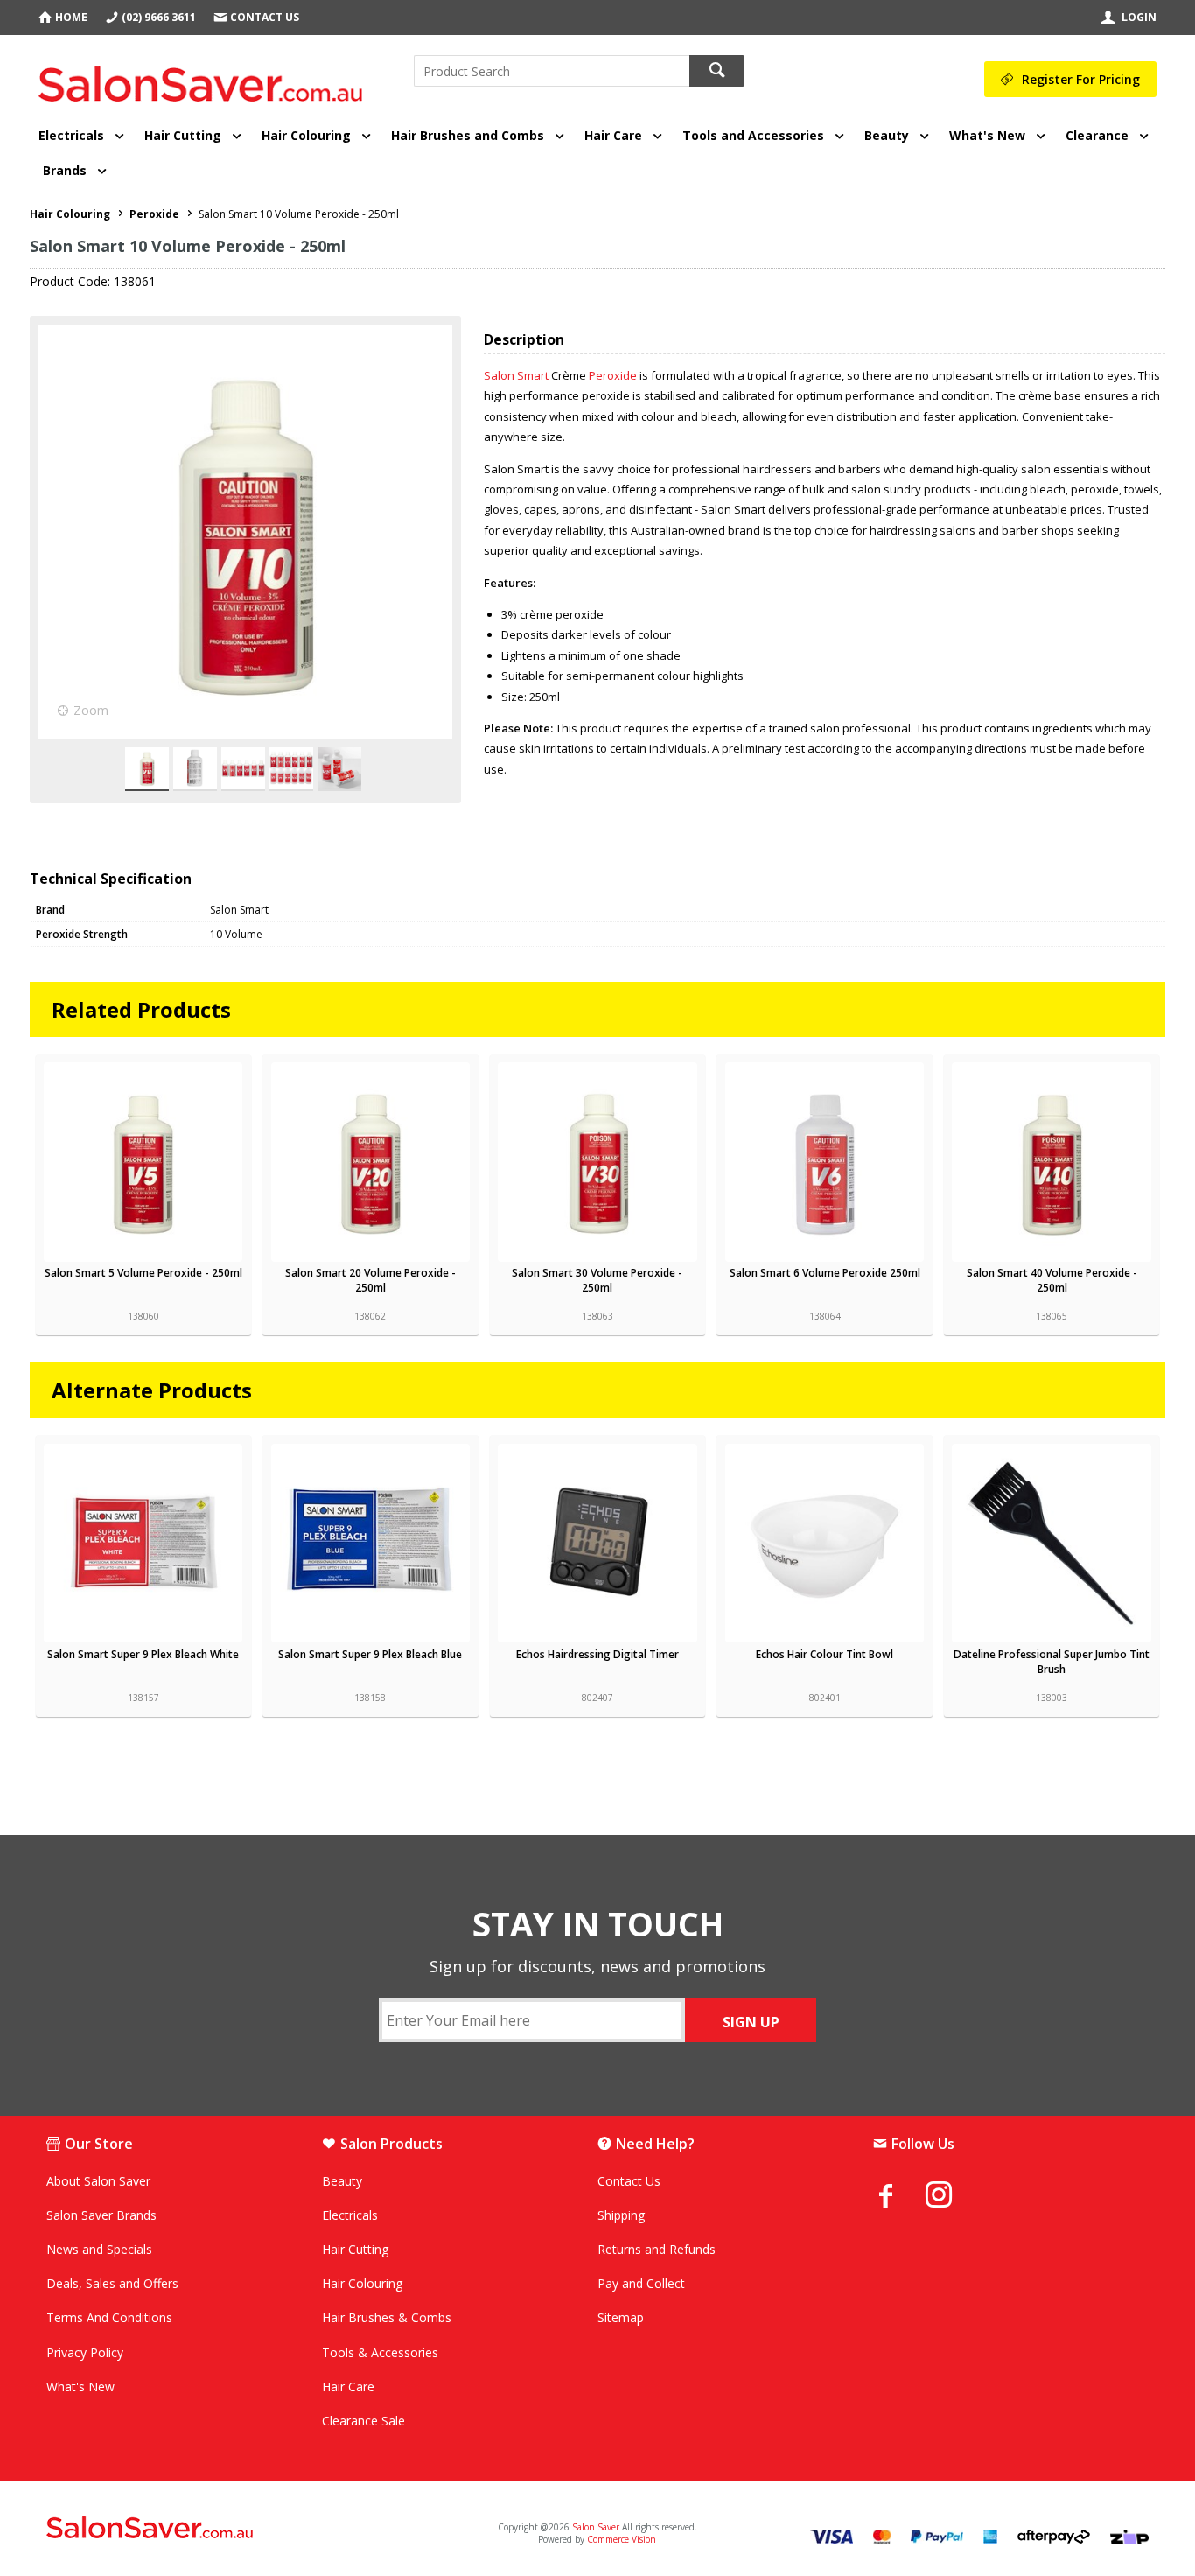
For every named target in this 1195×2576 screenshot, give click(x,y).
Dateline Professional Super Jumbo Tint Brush (1052, 1662)
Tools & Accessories (380, 2352)
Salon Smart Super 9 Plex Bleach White (143, 1654)
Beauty (887, 135)
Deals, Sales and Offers (112, 2283)
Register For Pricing (1081, 79)
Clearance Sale (363, 2421)
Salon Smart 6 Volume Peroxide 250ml (825, 1273)
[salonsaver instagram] (952, 2197)
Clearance (1097, 135)
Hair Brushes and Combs (468, 135)
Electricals (71, 135)
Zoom (91, 710)
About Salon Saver (98, 2181)
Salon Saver (596, 2527)
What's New (987, 135)
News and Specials (99, 2249)
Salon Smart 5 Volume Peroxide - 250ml (143, 1273)
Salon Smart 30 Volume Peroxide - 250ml (597, 1280)
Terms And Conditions (109, 2317)
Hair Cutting (183, 135)
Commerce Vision (622, 2539)
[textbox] (552, 71)
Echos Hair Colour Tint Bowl (825, 1654)
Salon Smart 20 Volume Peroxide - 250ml (370, 1280)
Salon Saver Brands (101, 2215)
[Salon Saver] (205, 78)
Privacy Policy (85, 2352)
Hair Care (613, 135)
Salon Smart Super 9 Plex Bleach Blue (370, 1654)
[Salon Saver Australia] (228, 2529)
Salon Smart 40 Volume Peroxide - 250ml (1052, 1280)
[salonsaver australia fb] (899, 2195)
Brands (65, 170)
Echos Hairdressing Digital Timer (597, 1654)
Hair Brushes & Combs (387, 2317)
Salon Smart (516, 375)
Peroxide (613, 375)
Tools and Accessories (753, 135)
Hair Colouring (306, 135)
